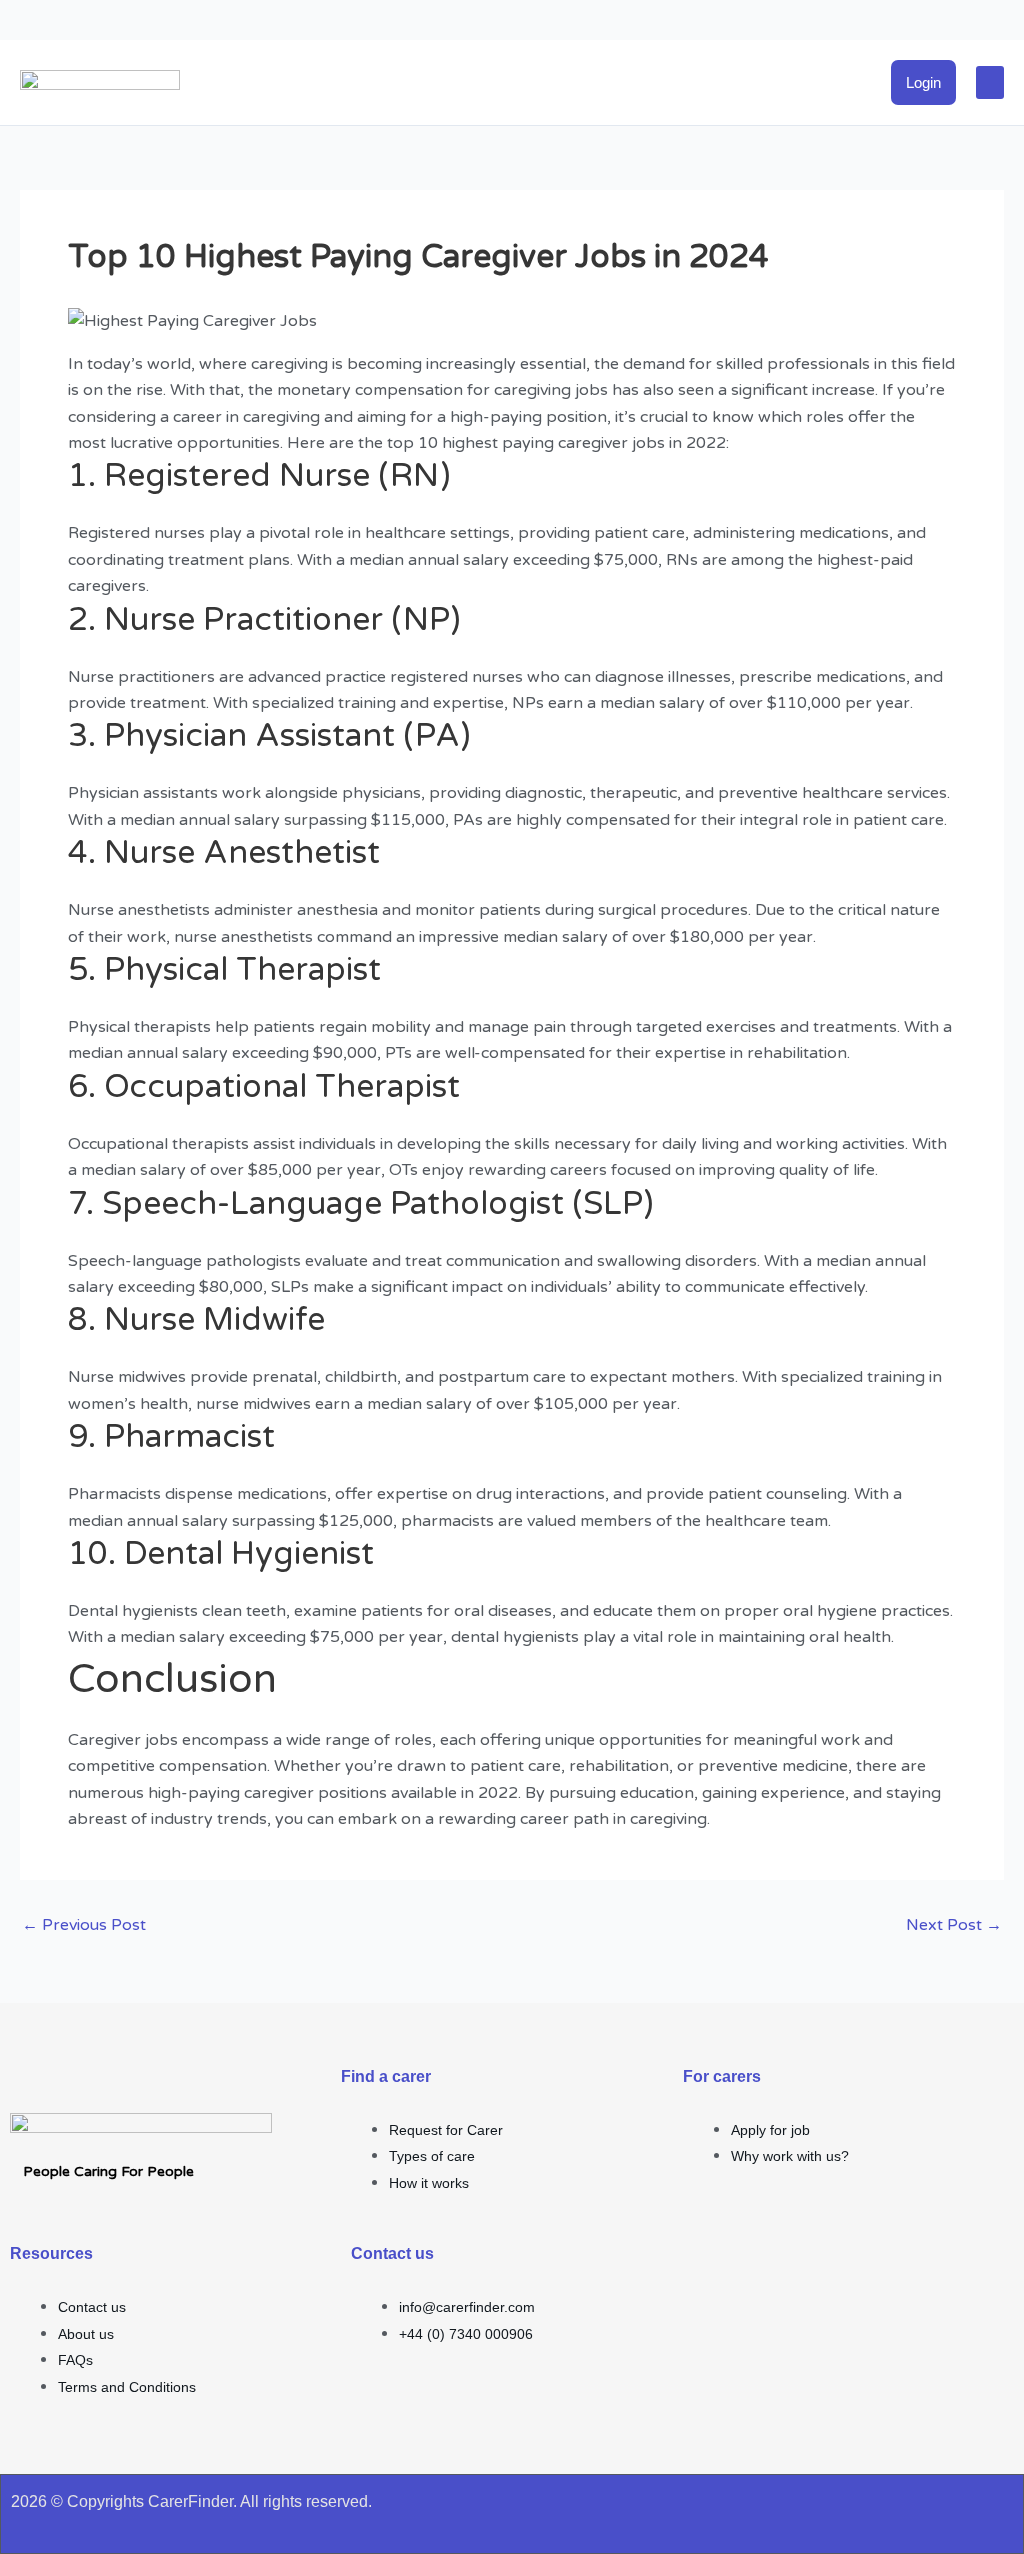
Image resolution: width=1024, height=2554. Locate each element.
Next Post (954, 1925)
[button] (990, 82)
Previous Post (84, 1925)
